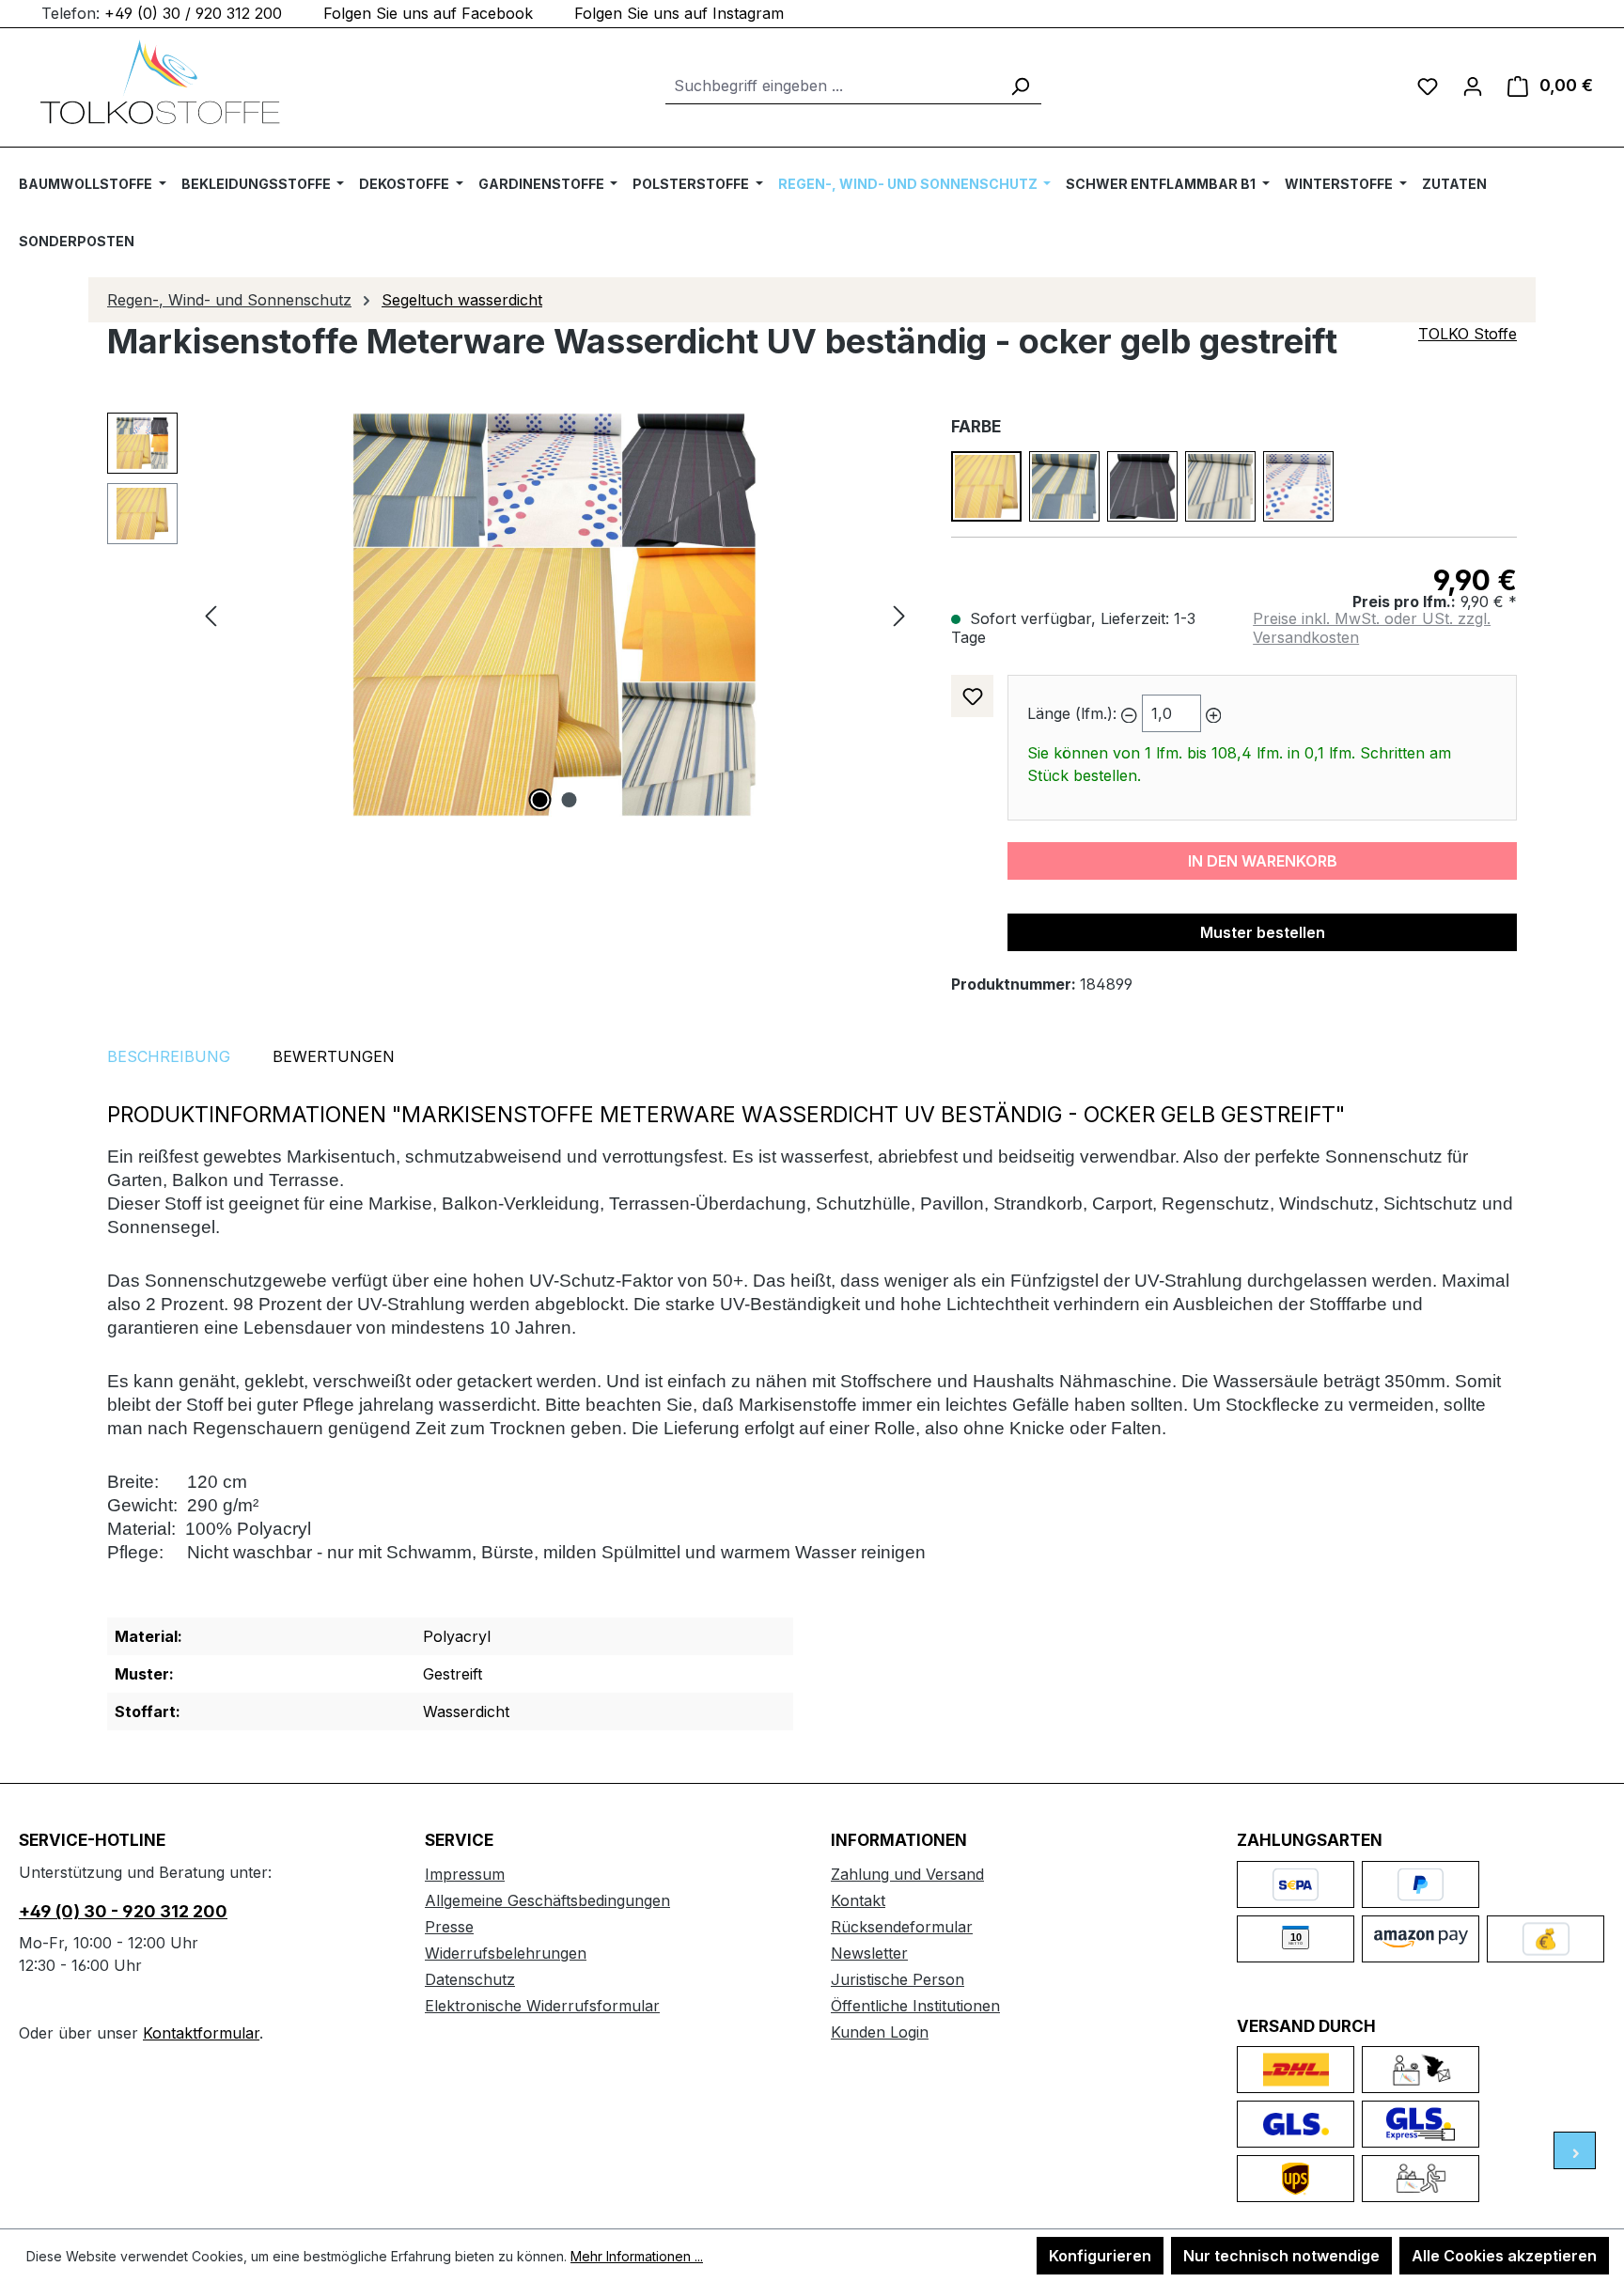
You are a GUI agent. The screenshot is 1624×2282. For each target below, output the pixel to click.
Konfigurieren (1100, 2256)
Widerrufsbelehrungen (506, 1953)
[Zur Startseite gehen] (160, 82)
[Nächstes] (899, 615)
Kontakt (858, 1900)
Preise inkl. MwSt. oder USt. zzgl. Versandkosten (1372, 628)
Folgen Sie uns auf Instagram (679, 13)
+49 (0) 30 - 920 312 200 (123, 1911)
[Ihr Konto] (1473, 86)
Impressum (465, 1874)
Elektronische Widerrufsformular (542, 2006)
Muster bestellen (1263, 932)
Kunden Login (880, 2032)
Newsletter (869, 1953)
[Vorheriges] (211, 615)
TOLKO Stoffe (1468, 334)
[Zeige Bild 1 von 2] (540, 800)
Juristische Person (898, 1979)
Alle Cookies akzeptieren (1504, 2256)
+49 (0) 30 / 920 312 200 (193, 13)
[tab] (169, 1056)
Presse (449, 1927)
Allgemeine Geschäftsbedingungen (547, 1900)
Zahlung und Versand (907, 1874)
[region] (510, 615)
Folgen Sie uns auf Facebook (428, 13)
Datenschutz (470, 1979)
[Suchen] (1020, 86)
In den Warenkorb (1263, 861)
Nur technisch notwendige (1281, 2256)
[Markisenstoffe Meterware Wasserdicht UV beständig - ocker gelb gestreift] (554, 615)
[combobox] (832, 86)
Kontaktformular (201, 2033)
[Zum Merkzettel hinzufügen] (972, 696)
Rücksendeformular (902, 1927)
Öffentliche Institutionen (915, 2006)
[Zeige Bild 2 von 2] (570, 800)
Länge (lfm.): (1072, 713)
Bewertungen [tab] (334, 1056)
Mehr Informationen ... (637, 2256)
